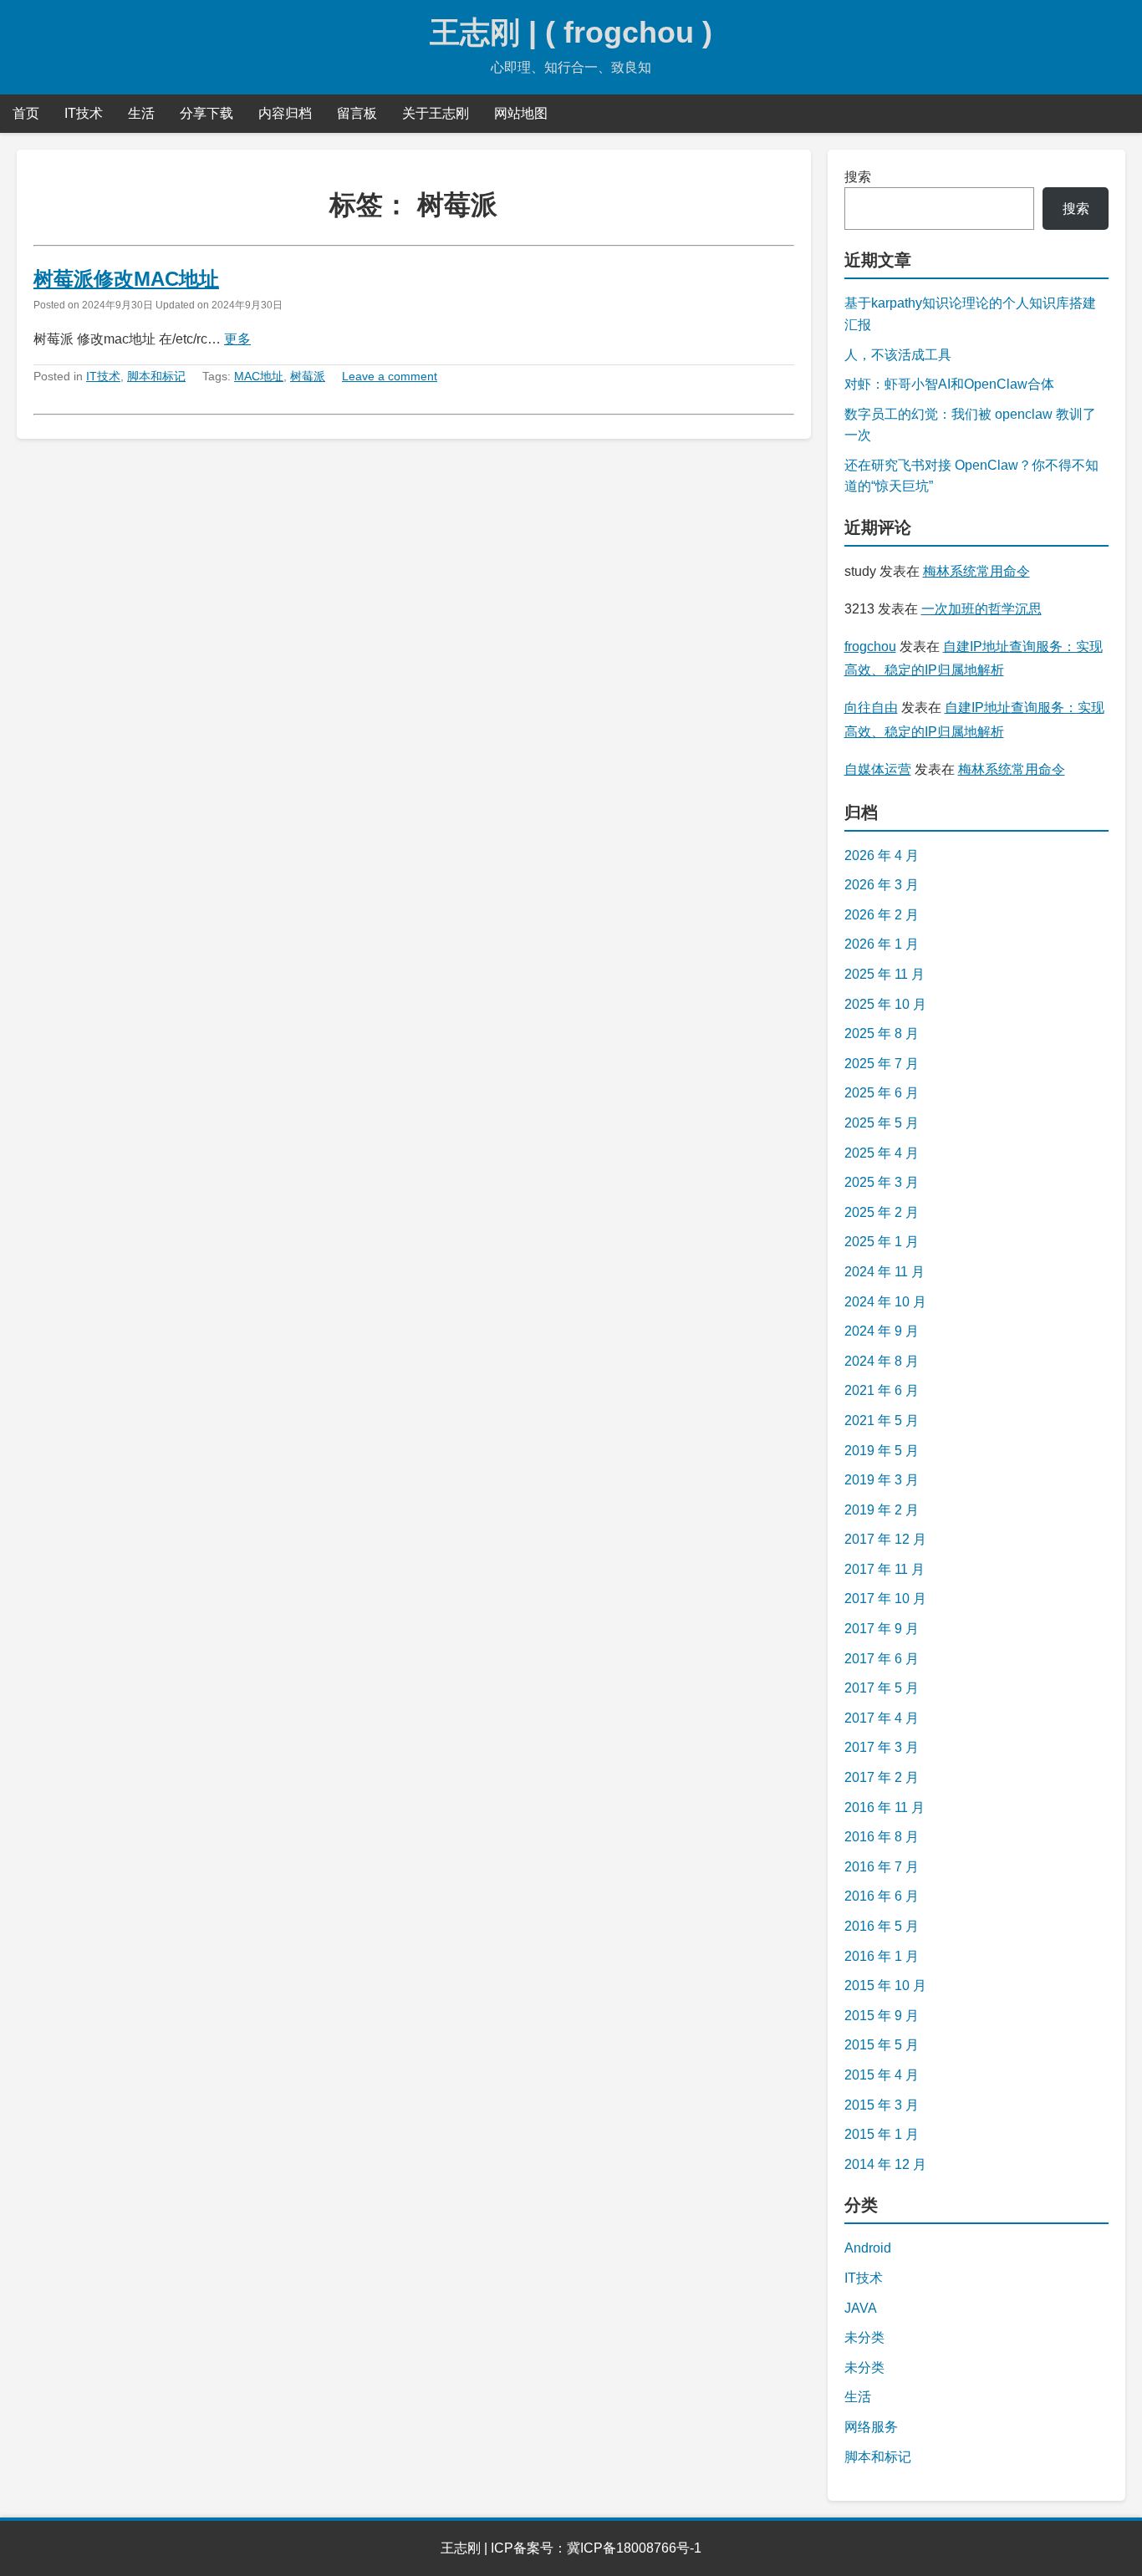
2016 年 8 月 (882, 1837)
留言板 (357, 113)
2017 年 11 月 (885, 1569)
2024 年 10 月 (885, 1302)
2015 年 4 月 (882, 2075)
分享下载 (206, 113)
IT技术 (84, 113)
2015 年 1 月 (882, 2134)
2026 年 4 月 (882, 855)
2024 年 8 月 (882, 1361)
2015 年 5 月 (882, 2045)
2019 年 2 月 (882, 1510)
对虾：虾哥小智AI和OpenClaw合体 (949, 384)
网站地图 (521, 113)
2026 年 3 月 (882, 885)
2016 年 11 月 (885, 1807)
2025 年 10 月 (885, 1004)
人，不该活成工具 (898, 355)
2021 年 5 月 (882, 1420)
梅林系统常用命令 (976, 571)
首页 (26, 113)
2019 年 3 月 (882, 1480)
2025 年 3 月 (882, 1182)
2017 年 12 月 (885, 1539)
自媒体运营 (878, 769)
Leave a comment (390, 376)
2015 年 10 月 (885, 1985)
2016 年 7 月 (882, 1867)
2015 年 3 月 (882, 2105)
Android (868, 2248)
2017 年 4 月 (882, 1718)
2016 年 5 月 (882, 1926)
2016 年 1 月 (882, 1956)
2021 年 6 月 (882, 1390)
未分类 (864, 2337)
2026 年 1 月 (882, 944)
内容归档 (285, 113)
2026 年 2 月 (882, 915)
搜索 (858, 177)
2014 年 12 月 (885, 2164)
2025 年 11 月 (885, 974)
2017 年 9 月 (882, 1629)
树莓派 (308, 376)
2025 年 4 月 (882, 1153)
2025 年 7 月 (882, 1064)
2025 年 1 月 (882, 1242)
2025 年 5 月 (882, 1123)
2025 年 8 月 (882, 1033)
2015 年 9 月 (882, 2016)
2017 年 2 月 (882, 1777)
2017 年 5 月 (882, 1688)
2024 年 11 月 (885, 1272)
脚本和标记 (156, 376)
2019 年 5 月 (882, 1451)
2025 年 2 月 (882, 1212)
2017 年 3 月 (882, 1747)
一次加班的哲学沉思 (981, 609)
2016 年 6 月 (882, 1896)
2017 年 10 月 (885, 1599)
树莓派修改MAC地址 (126, 279)
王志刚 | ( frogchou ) (571, 32)
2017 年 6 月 (882, 1659)
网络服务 (871, 2427)
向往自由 (871, 708)
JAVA (861, 2308)
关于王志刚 (436, 113)
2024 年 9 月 (882, 1331)
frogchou (870, 647)
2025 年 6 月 (882, 1093)
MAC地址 (259, 376)
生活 (141, 113)
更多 (237, 339)
